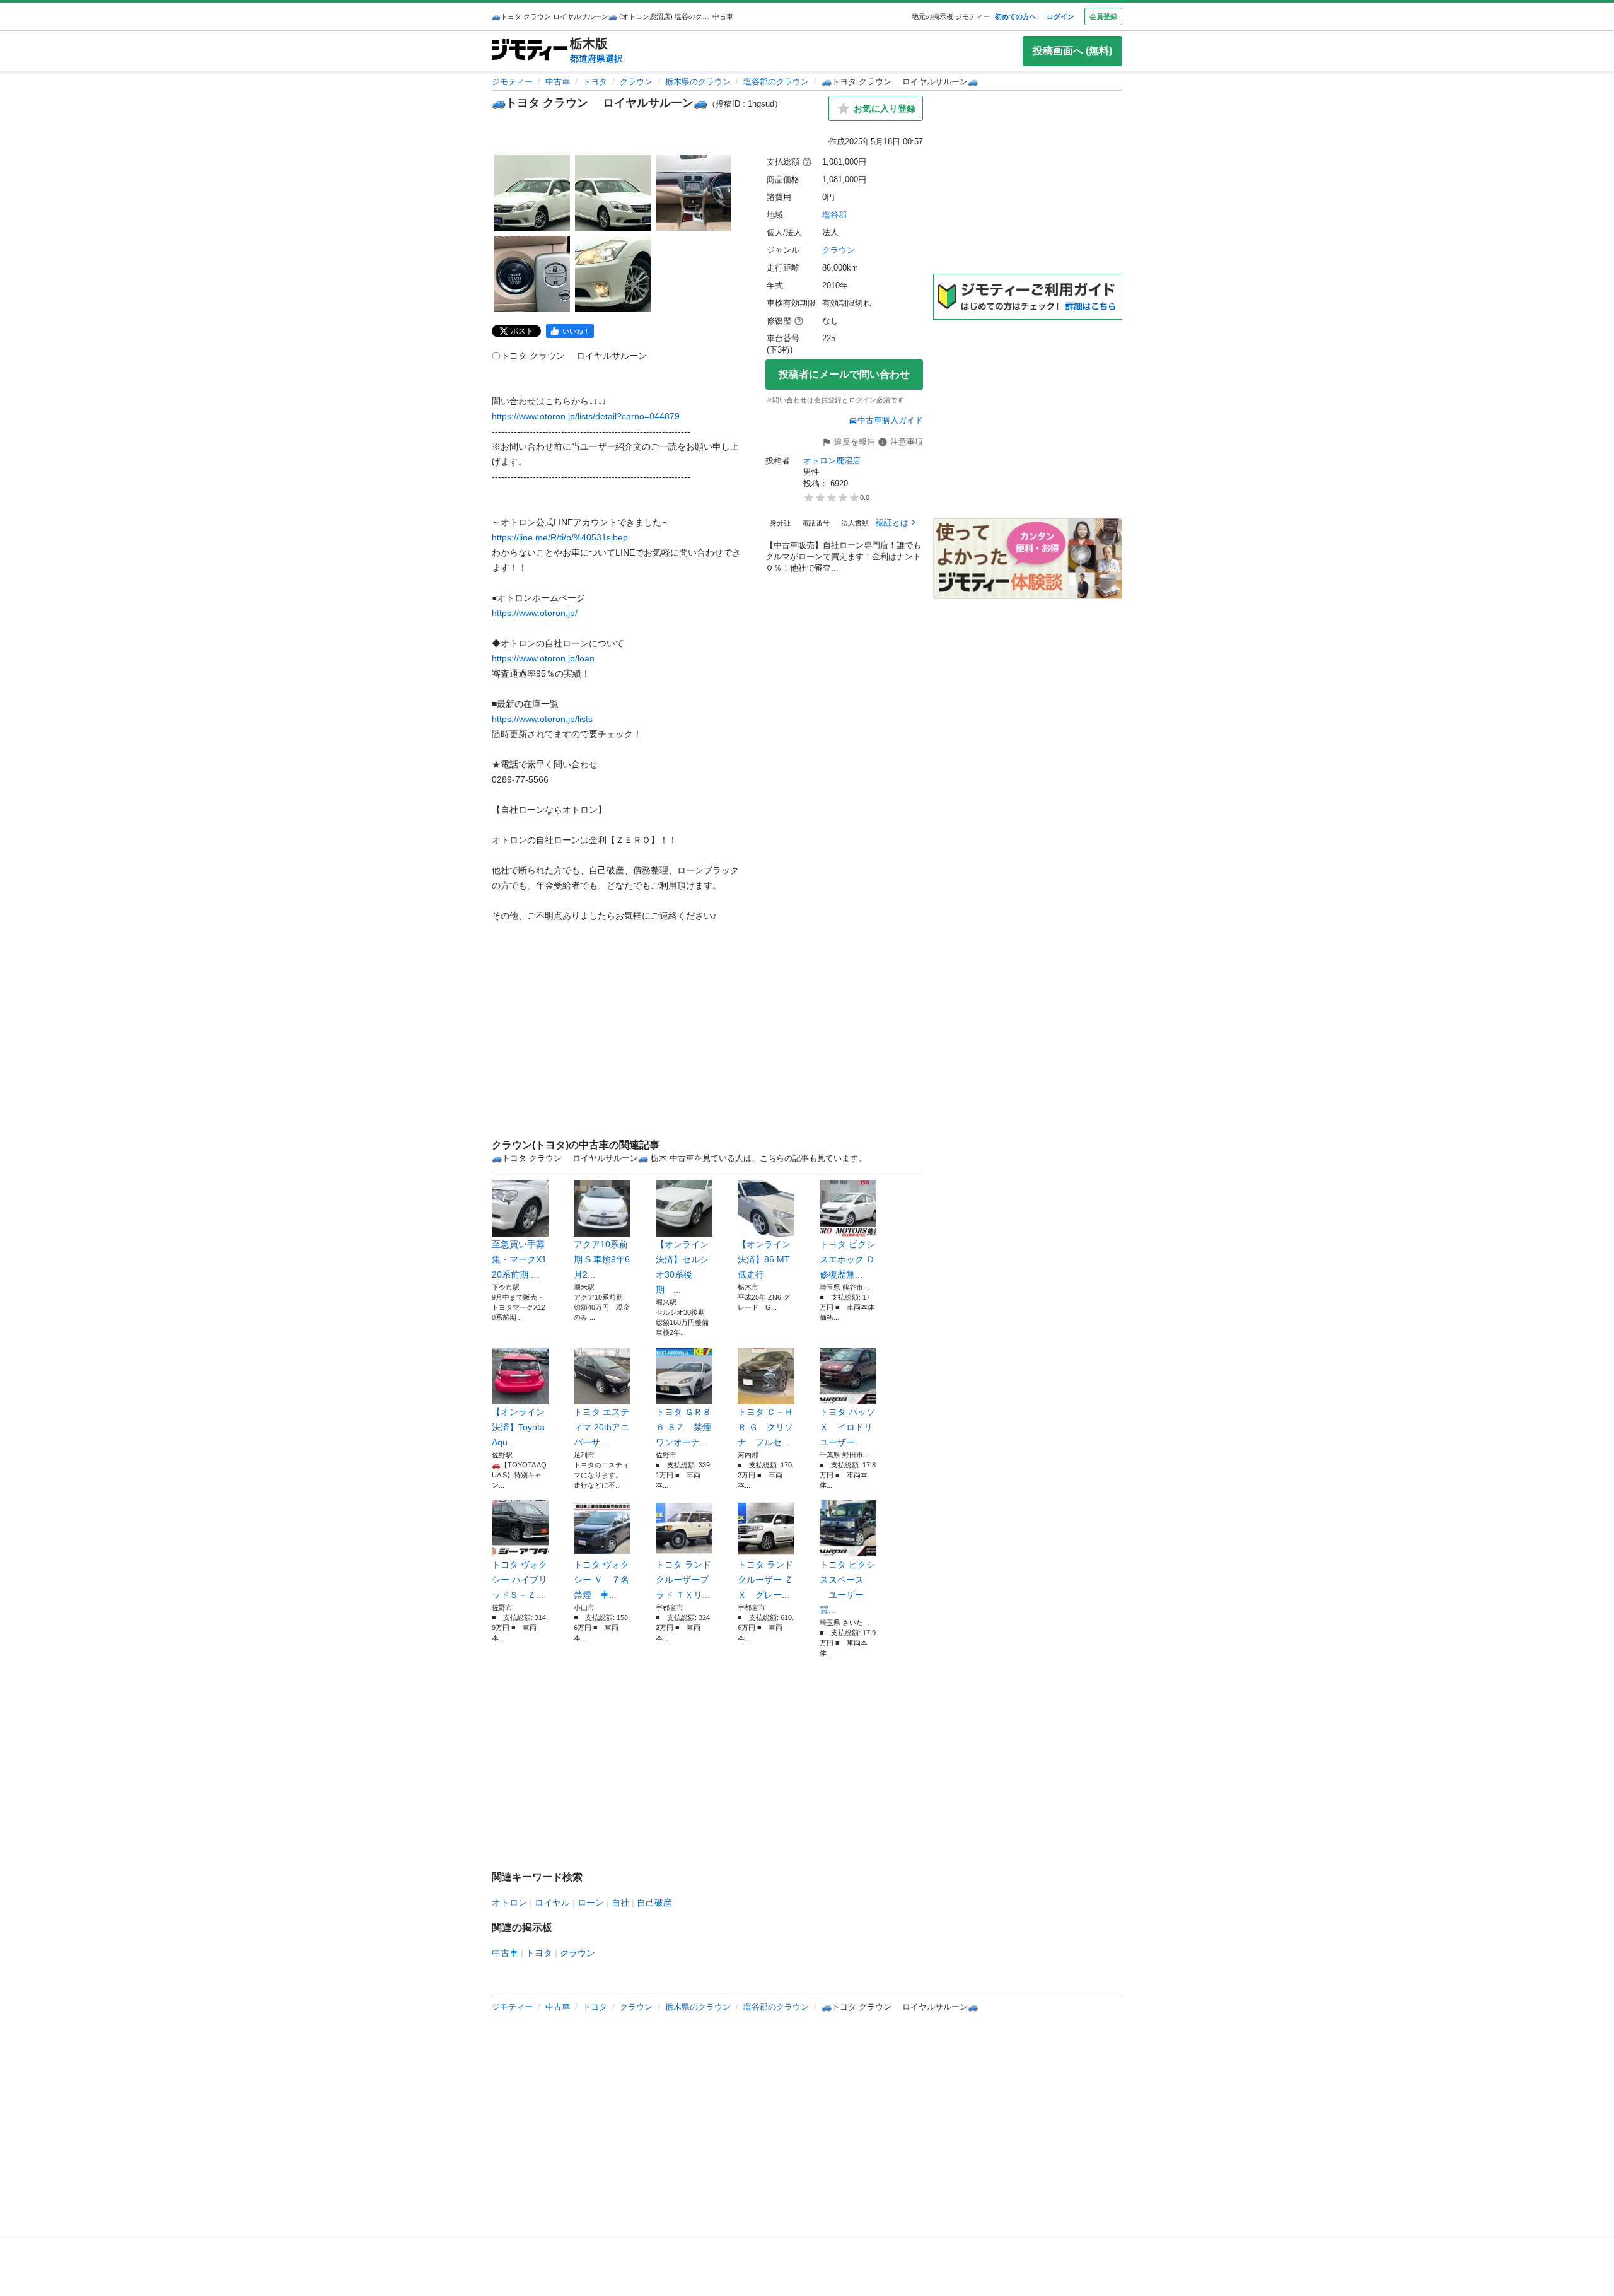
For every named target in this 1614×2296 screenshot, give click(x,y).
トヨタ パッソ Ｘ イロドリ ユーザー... (848, 1427)
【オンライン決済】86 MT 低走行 (764, 1259)
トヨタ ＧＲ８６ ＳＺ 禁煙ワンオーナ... (683, 1427)
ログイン (1060, 16)
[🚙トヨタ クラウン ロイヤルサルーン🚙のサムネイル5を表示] (613, 274)
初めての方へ (1016, 16)
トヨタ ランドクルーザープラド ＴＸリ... (683, 1580)
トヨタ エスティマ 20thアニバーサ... (601, 1427)
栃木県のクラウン (698, 82)
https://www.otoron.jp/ (535, 613)
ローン (591, 1903)
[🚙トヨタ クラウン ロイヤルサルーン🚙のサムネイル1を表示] (532, 193)
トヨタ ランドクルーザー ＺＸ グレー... (765, 1580)
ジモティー (512, 82)
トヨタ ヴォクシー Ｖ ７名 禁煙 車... (602, 1580)
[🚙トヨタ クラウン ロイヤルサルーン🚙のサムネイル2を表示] (613, 193)
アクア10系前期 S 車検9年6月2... (602, 1259)
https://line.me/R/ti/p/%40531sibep (560, 537)
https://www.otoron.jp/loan (543, 658)
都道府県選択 (596, 59)
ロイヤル (552, 1903)
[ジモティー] (530, 51)
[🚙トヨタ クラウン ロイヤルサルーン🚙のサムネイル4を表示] (532, 274)
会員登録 (1103, 16)
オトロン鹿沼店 (832, 461)
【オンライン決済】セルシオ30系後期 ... (682, 1267)
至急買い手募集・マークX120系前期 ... (519, 1259)
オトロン (509, 1903)
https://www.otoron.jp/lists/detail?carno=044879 (586, 416)
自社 (620, 1903)
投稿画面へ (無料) (1072, 51)
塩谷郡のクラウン (776, 82)
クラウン (636, 82)
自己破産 (654, 1903)
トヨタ (595, 82)
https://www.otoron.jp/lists (542, 719)
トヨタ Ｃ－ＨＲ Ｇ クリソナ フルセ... (765, 1427)
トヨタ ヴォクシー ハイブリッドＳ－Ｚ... (520, 1580)
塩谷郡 (834, 215)
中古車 (558, 82)
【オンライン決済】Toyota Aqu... (518, 1427)
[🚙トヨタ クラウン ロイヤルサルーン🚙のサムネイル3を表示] (694, 193)
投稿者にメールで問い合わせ (844, 374)
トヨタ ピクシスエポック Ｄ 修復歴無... (848, 1259)
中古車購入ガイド (890, 420)
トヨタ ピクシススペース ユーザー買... (847, 1587)
